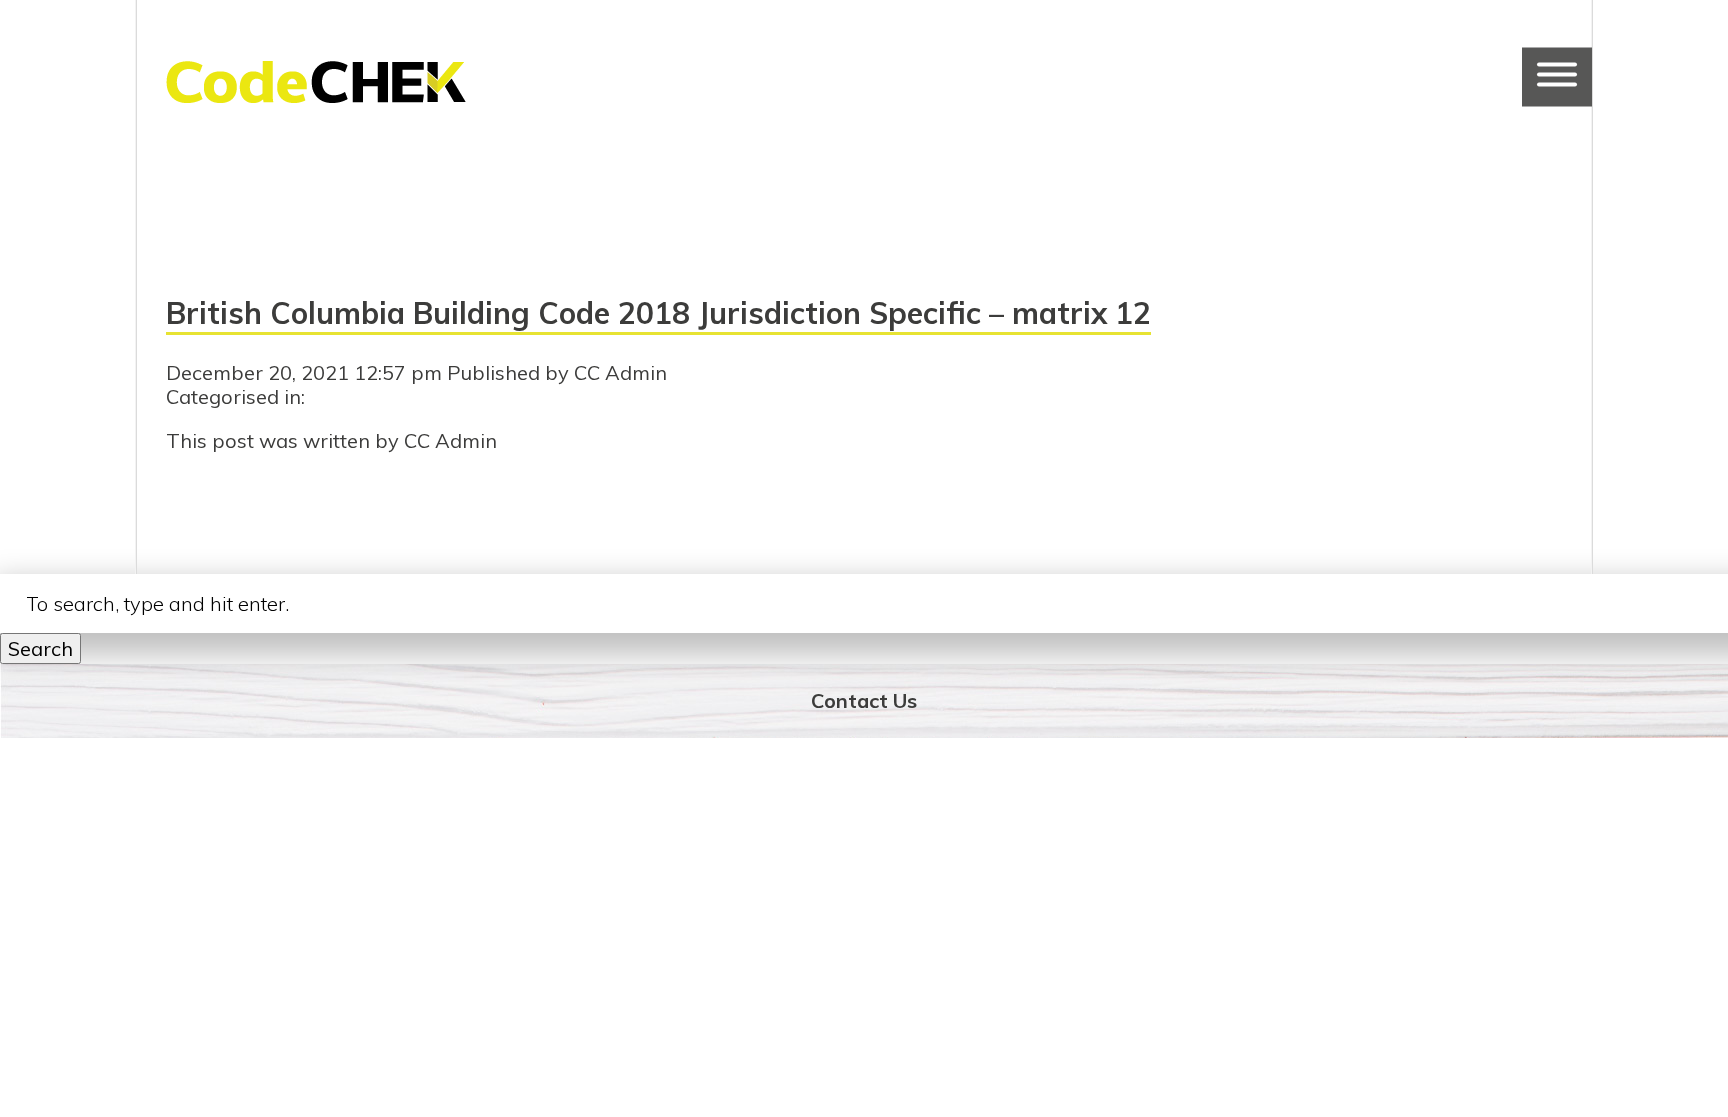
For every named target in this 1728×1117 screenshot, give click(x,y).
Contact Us (864, 700)
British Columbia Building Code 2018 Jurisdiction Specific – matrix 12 (658, 313)
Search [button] (40, 648)
